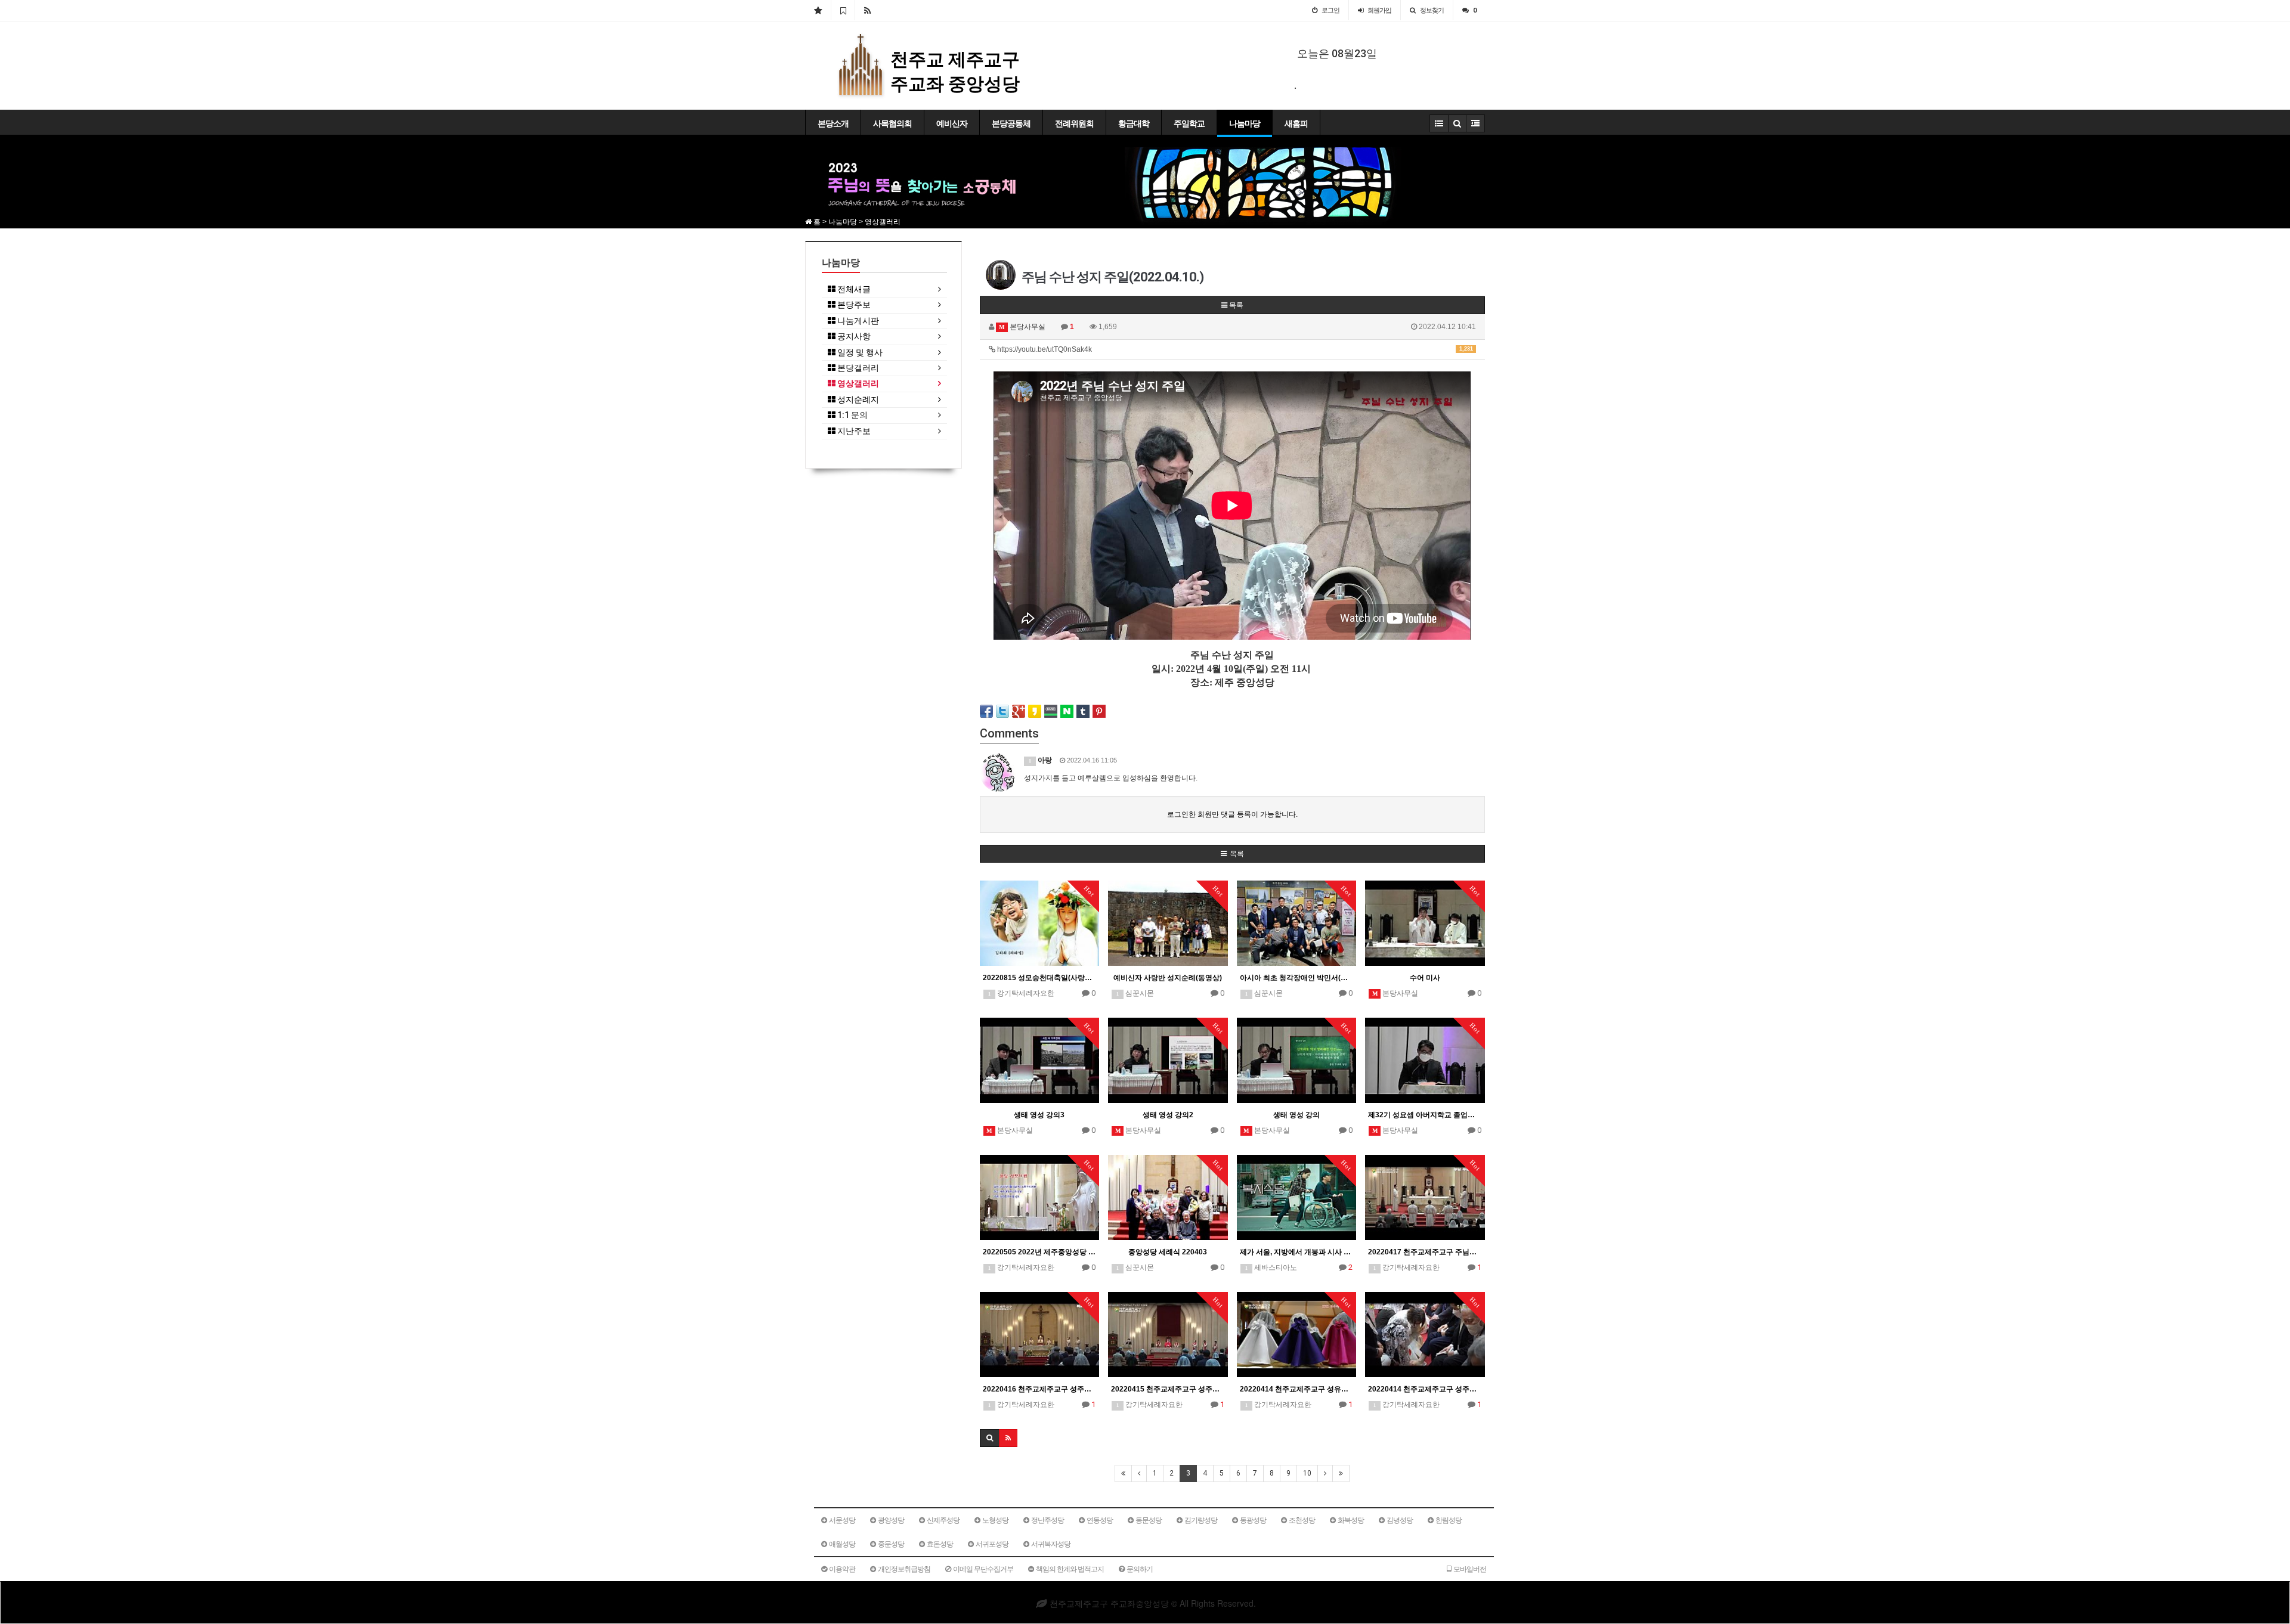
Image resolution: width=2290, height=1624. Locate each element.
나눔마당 (1245, 123)
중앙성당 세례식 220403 (1168, 1252)
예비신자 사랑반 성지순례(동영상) (1168, 978)
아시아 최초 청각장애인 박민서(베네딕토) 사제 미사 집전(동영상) (1297, 978)
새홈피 (1296, 123)
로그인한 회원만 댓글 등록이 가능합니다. (1232, 814)
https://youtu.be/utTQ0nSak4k (1234, 349)
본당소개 (833, 123)
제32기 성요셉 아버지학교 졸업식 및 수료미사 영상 (1425, 1115)
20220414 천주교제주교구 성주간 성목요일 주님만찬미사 (1425, 1389)
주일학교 (1189, 123)
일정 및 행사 (859, 353)
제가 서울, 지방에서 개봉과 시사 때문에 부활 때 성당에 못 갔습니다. (1297, 1252)
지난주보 (853, 431)
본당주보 (853, 305)
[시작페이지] (818, 10)
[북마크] (843, 10)
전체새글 (853, 289)
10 (1307, 1473)
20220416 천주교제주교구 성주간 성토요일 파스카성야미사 (1040, 1389)
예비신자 (952, 123)
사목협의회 (892, 123)
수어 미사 (1425, 978)
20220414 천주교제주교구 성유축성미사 (1297, 1389)
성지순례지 (857, 400)
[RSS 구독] (867, 10)
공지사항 (853, 337)
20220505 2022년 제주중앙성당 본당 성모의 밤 (1040, 1252)
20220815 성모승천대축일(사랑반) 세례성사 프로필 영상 (1040, 978)
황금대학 (1134, 123)
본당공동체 (1011, 123)
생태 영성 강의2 (1168, 1115)
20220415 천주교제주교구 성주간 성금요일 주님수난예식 (1168, 1389)
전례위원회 (1074, 123)
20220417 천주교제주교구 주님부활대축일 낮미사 (1425, 1252)
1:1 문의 (852, 415)
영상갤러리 (857, 384)
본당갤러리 (857, 368)
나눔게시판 (857, 321)
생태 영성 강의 (1296, 1115)
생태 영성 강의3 (1039, 1115)
